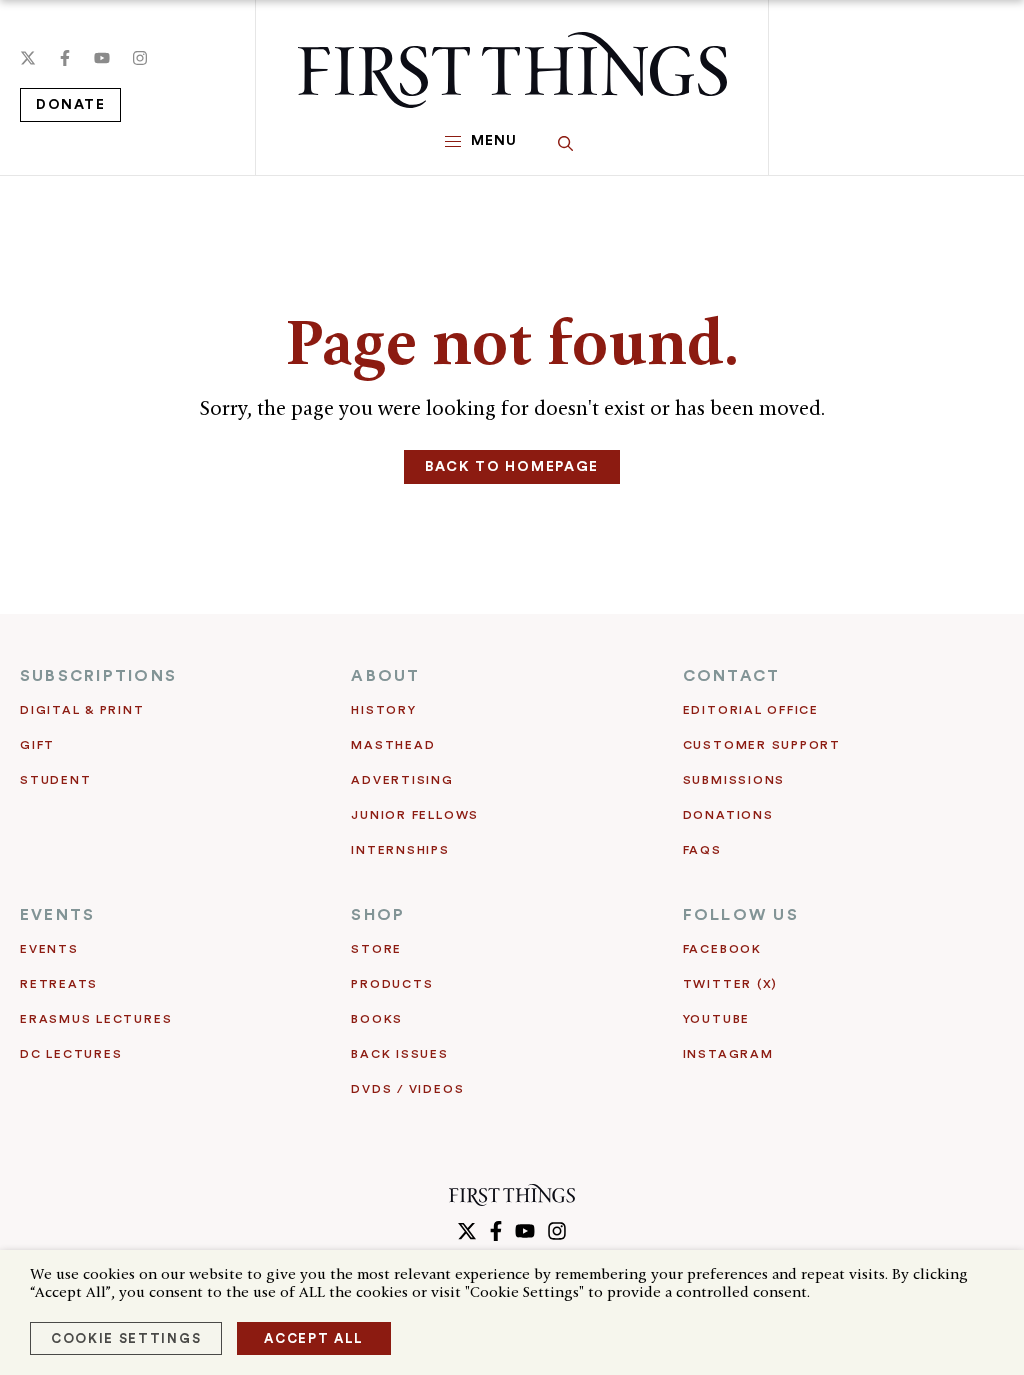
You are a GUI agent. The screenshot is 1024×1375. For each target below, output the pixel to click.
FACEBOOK (722, 949)
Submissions (734, 780)
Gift (37, 745)
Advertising (402, 780)
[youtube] (102, 58)
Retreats (59, 984)
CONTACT (732, 676)
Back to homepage (512, 467)
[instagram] (140, 58)
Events (49, 949)
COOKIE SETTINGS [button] (126, 1338)
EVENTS (57, 915)
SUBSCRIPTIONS (98, 676)
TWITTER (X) (730, 984)
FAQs (702, 850)
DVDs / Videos (407, 1089)
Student (55, 780)
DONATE (70, 105)
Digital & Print (82, 710)
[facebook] (65, 58)
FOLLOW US (741, 915)
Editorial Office (751, 710)
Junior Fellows (415, 815)
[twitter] (28, 58)
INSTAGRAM (728, 1054)
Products (392, 984)
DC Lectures (71, 1054)
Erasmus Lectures (96, 1019)
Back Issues (399, 1054)
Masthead (393, 745)
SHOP (378, 915)
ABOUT (385, 676)
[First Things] (512, 70)
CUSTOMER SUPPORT (762, 745)
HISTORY (383, 710)
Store (376, 949)
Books (377, 1019)
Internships (400, 850)
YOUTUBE (716, 1019)
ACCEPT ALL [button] (314, 1338)
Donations (728, 815)
